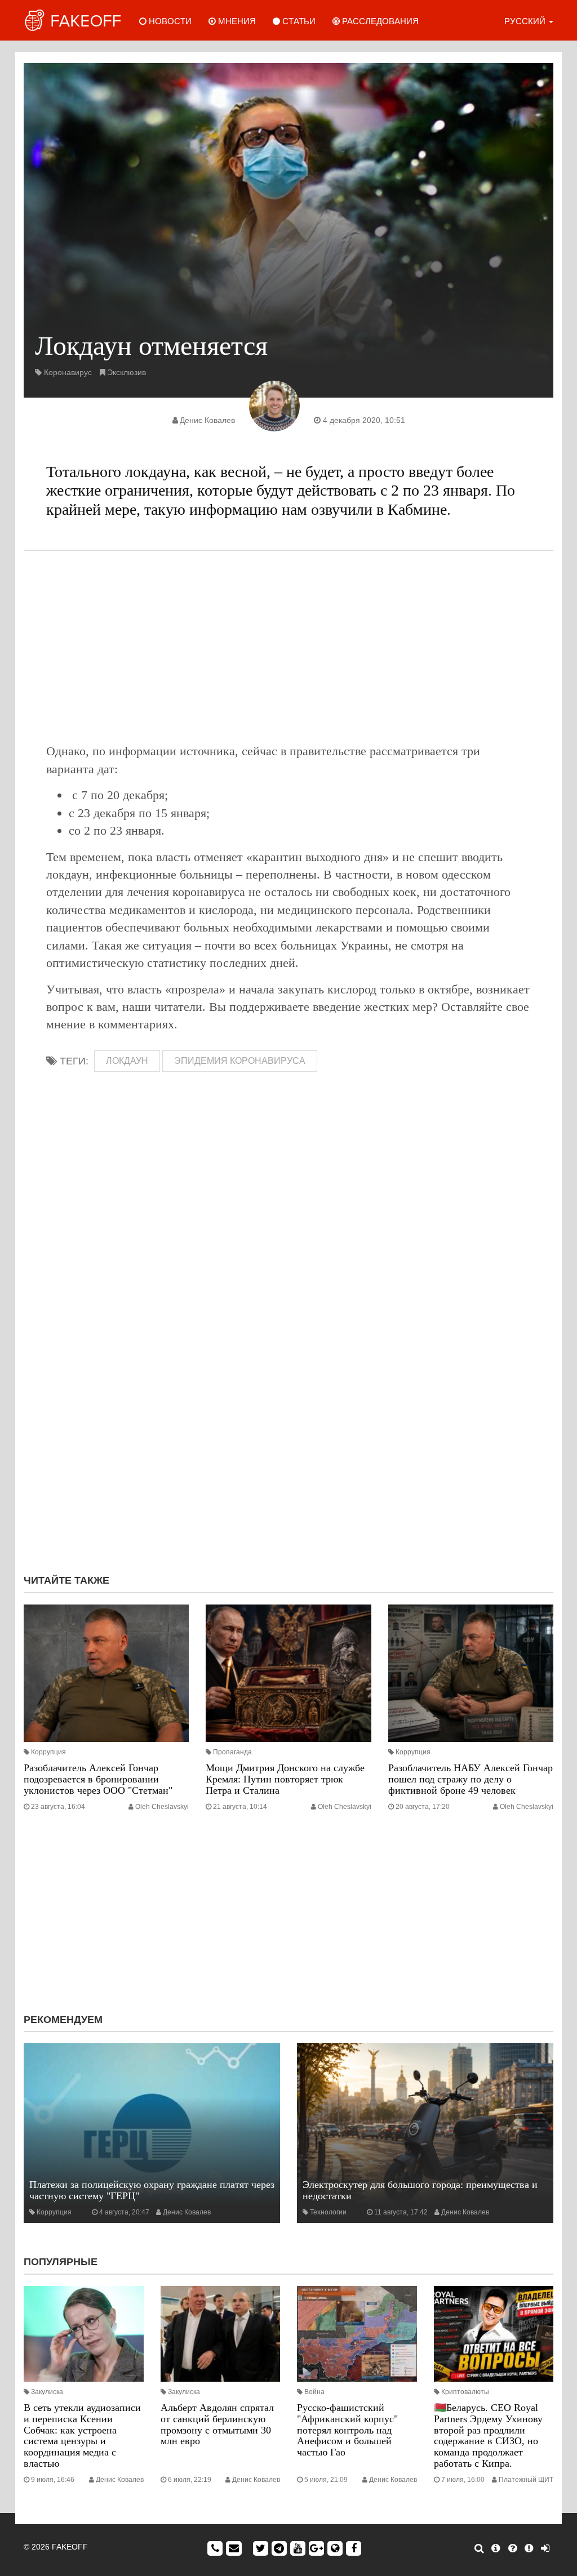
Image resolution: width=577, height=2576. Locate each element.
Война (314, 2392)
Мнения (236, 21)
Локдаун (127, 1061)
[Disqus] (288, 1415)
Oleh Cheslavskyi (162, 1807)
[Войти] (545, 2548)
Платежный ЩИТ (526, 2480)
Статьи (298, 21)
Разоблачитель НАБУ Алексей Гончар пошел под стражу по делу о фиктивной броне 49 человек (471, 1779)
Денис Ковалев (207, 420)
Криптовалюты (465, 2392)
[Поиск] (479, 2548)
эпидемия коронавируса (240, 1061)
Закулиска (47, 2392)
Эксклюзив (127, 372)
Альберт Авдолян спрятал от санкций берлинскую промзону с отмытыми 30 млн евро (217, 2424)
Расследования (379, 21)
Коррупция (48, 1752)
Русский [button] (526, 21)
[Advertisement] (288, 647)
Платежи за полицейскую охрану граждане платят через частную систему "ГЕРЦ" (152, 2190)
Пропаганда (232, 1752)
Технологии (328, 2212)
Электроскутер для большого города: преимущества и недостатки (420, 2190)
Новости (169, 21)
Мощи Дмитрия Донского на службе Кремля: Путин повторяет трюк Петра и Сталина (285, 1779)
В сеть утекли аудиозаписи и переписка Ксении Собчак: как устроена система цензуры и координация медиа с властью (82, 2435)
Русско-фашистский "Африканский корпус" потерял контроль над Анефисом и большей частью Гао (347, 2430)
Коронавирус (68, 372)
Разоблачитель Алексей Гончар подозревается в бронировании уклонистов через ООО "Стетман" (98, 1779)
